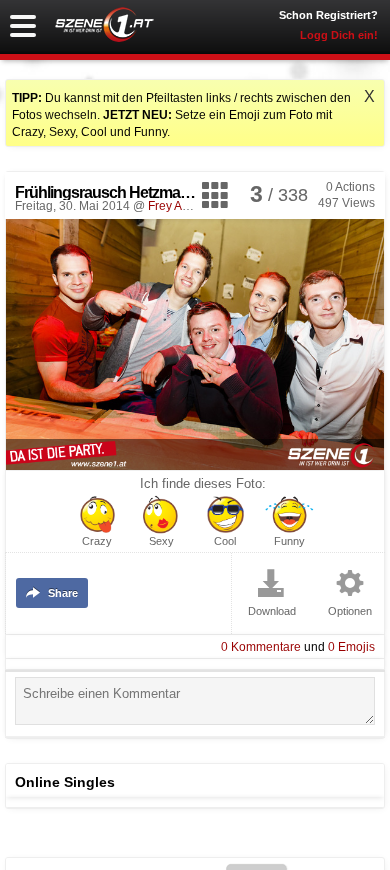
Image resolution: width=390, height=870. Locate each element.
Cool (225, 541)
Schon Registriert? (328, 15)
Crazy (97, 541)
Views (346, 203)
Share (63, 593)
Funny (289, 541)
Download (272, 611)
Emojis (351, 647)
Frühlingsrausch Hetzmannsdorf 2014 (141, 192)
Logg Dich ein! (339, 35)
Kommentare (261, 647)
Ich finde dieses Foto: (203, 484)
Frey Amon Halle (193, 206)
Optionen (350, 611)
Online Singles (65, 782)
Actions (350, 187)
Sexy (161, 541)
